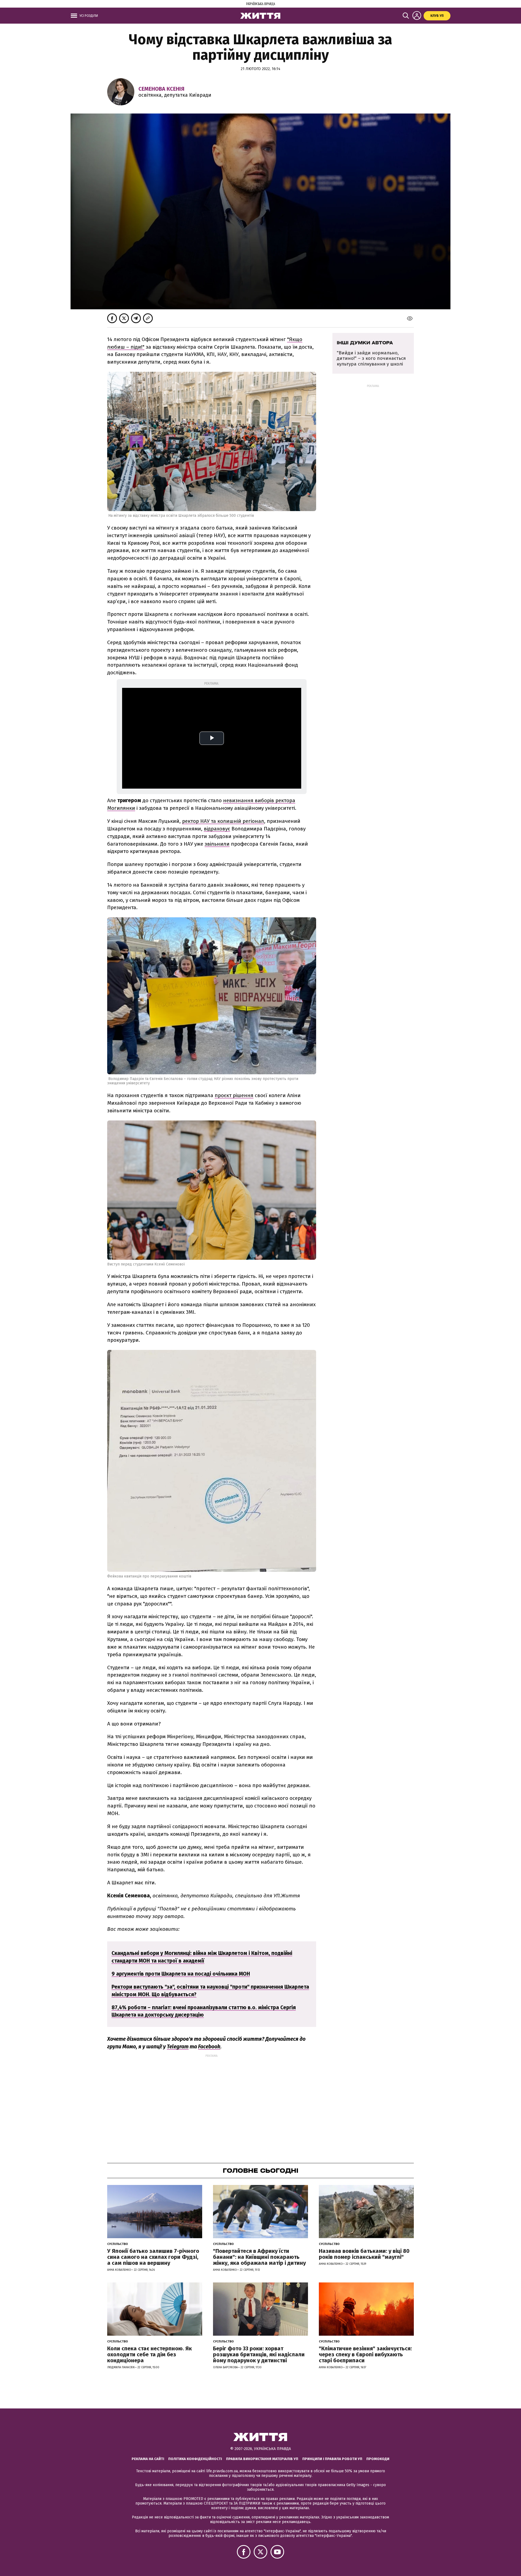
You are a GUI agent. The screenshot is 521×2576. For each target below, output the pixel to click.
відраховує (217, 829)
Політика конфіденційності (195, 2459)
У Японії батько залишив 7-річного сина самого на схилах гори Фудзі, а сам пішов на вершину (153, 2257)
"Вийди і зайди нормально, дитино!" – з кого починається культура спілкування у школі (371, 358)
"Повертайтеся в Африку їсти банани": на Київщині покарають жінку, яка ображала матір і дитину (259, 2257)
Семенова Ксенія (161, 89)
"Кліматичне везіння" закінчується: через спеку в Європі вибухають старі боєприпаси (365, 2354)
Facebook (209, 2047)
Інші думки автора (365, 343)
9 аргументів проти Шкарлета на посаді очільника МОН (181, 1974)
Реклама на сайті (148, 2459)
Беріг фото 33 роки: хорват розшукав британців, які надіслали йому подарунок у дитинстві (259, 2354)
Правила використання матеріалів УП (262, 2459)
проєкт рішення (234, 1095)
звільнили (217, 844)
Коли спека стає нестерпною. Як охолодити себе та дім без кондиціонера (150, 2354)
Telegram (178, 2047)
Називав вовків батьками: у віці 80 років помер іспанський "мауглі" (364, 2254)
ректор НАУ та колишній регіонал (223, 821)
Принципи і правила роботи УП (332, 2459)
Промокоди (378, 2459)
